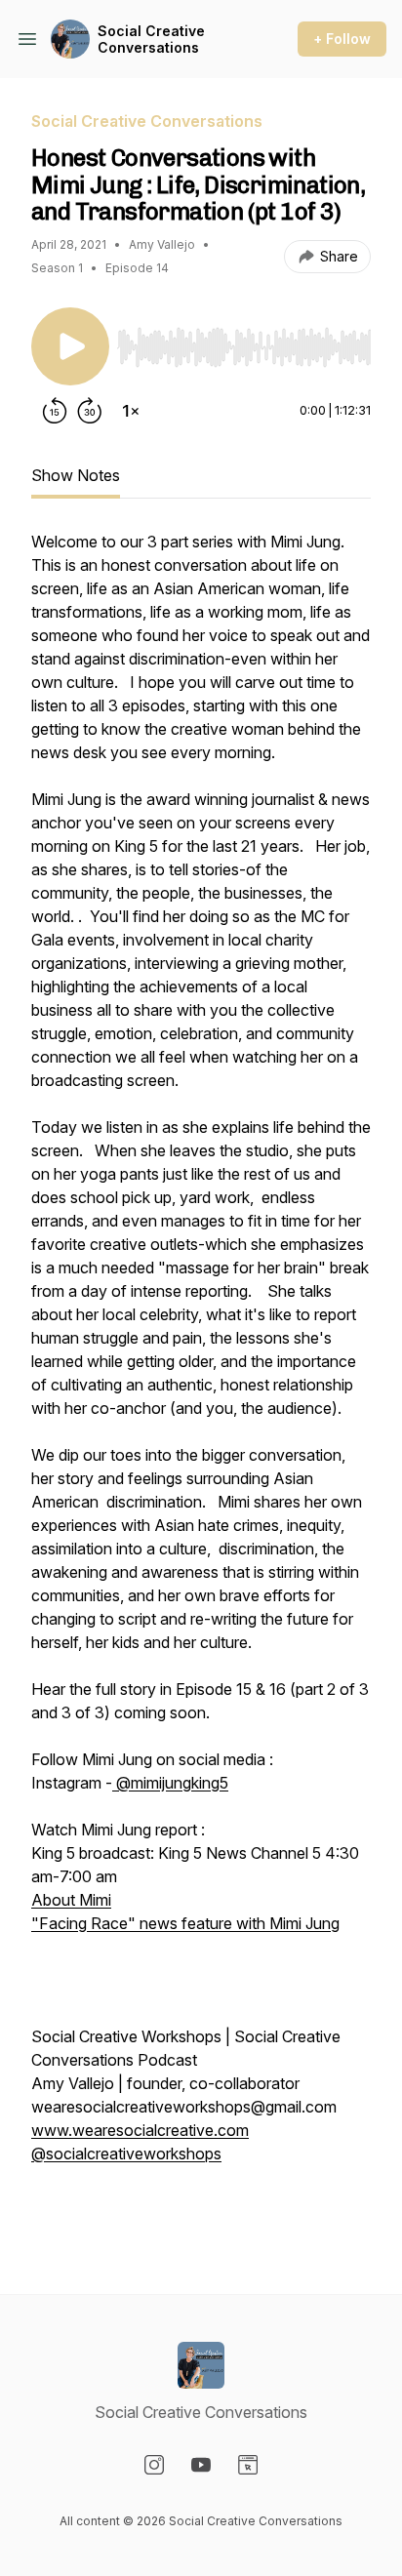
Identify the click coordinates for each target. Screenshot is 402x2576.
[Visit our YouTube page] (201, 2465)
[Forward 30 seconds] (90, 411)
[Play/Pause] (70, 346)
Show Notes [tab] (76, 475)
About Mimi (71, 1900)
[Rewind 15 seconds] (55, 411)
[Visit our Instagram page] (154, 2465)
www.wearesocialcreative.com (140, 2130)
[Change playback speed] (131, 411)
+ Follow (342, 39)
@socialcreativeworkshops (126, 2153)
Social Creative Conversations (151, 40)
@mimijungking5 (170, 1783)
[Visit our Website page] (248, 2465)
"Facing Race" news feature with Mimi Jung (185, 1923)
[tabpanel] (201, 1381)
